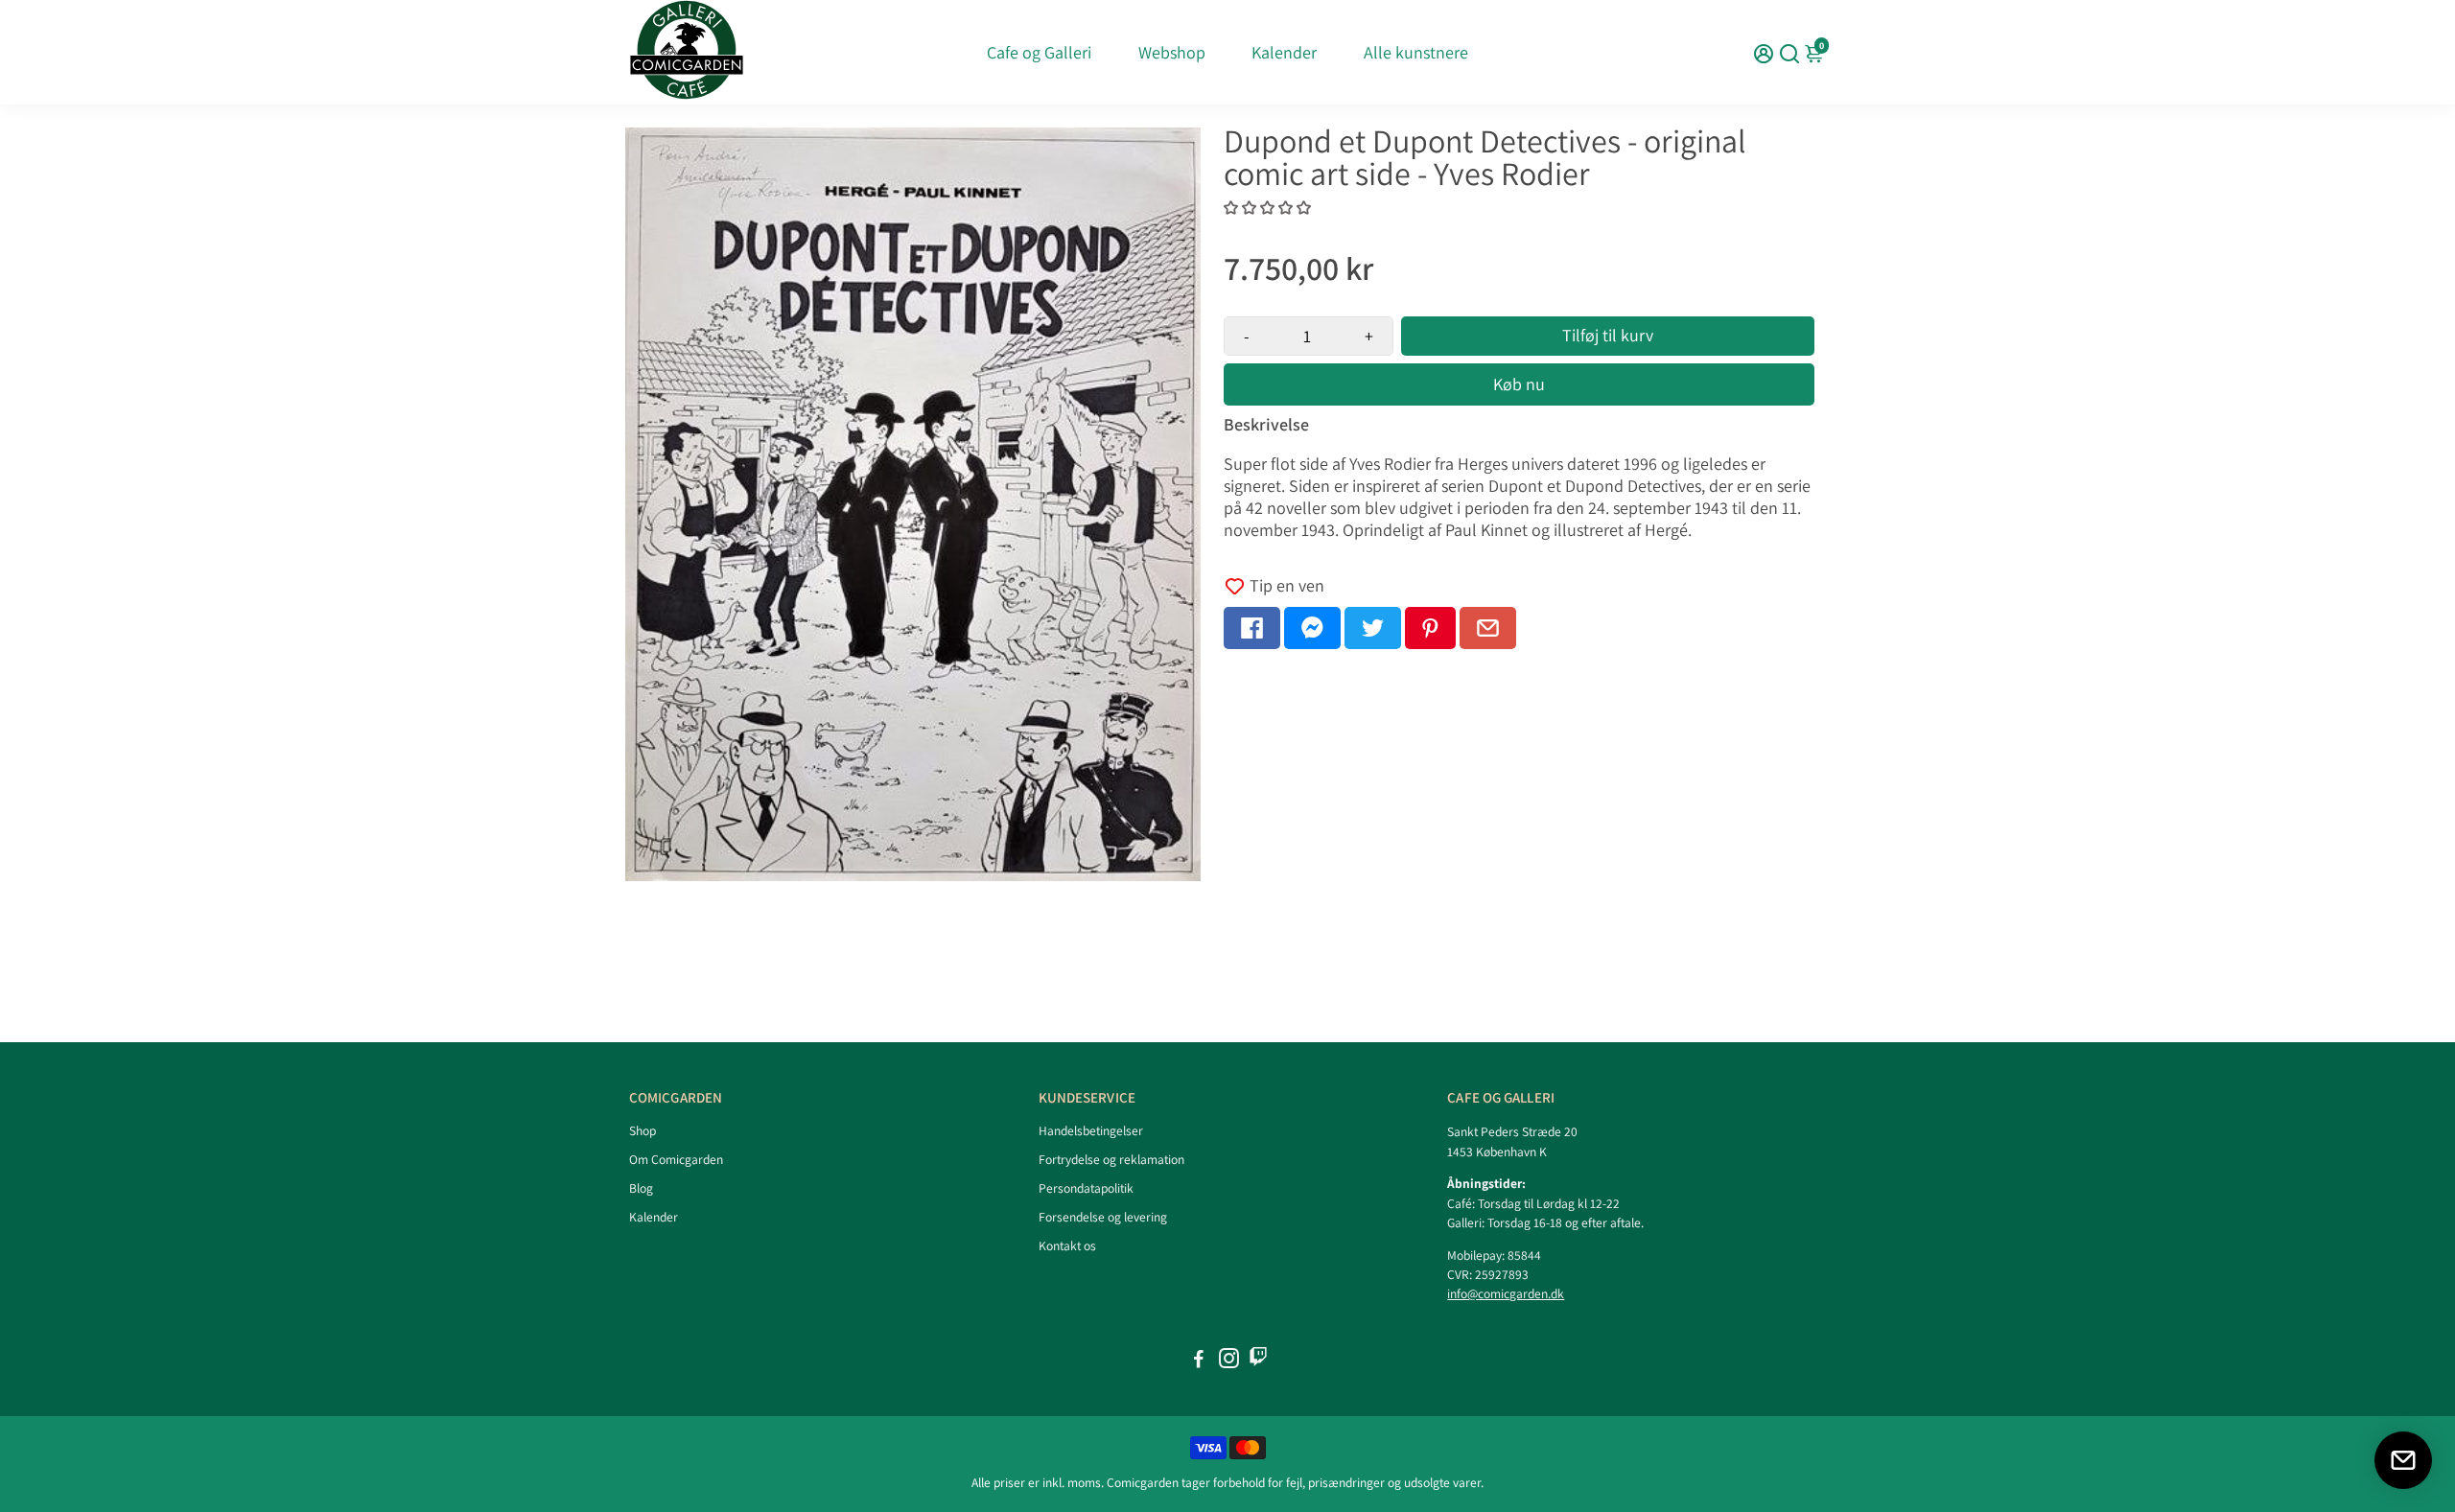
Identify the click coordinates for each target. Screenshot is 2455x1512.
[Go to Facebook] (1252, 628)
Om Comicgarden (676, 1159)
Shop (643, 1130)
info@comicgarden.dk (1506, 1293)
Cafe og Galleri (1039, 52)
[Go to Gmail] (1488, 628)
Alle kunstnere (1416, 52)
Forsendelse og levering (1103, 1217)
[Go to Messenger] (1312, 628)
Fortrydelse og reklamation (1111, 1159)
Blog (641, 1188)
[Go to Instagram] (1229, 1361)
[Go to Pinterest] (1430, 628)
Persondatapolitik (1086, 1188)
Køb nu (1519, 384)
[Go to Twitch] (1258, 1361)
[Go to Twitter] (1373, 628)
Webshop (1172, 52)
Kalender (1284, 52)
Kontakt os (1067, 1245)
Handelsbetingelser (1091, 1130)
